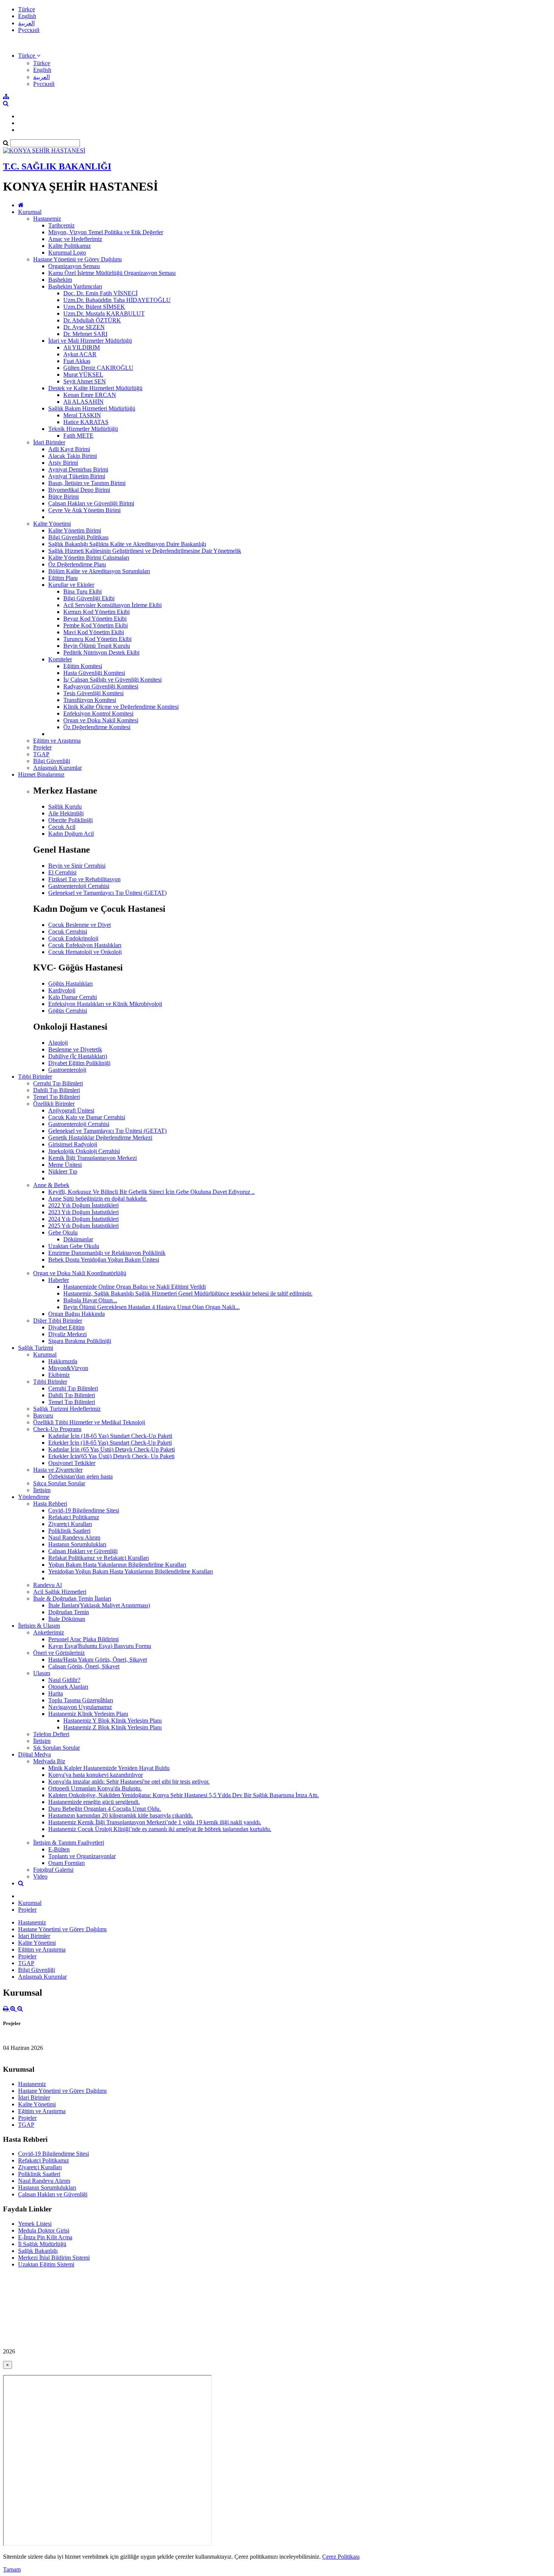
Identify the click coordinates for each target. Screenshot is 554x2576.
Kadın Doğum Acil (71, 834)
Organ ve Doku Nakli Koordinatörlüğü (80, 1273)
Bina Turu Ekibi (83, 591)
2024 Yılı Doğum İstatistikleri (83, 1219)
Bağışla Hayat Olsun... (90, 1300)
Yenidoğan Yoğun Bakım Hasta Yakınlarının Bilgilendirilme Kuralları (131, 1571)
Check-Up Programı (57, 1429)
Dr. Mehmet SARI (85, 334)
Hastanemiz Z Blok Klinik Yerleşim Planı (112, 1727)
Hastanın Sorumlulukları (77, 1544)
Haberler (59, 1280)
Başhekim (60, 280)
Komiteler (60, 659)
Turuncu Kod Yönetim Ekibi (97, 639)
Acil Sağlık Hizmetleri (60, 1592)
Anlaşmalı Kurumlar (57, 768)
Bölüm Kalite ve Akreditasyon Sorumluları (99, 571)
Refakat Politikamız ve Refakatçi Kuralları (99, 1558)
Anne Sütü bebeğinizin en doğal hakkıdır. (98, 1199)
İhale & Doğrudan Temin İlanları (72, 1599)
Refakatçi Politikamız (74, 1517)
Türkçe (27, 9)
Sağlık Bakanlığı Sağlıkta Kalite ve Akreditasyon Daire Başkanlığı (127, 544)
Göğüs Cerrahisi (68, 1011)
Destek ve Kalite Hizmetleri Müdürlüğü (95, 388)
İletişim (42, 1490)
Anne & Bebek (51, 1185)
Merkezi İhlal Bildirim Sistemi (54, 2258)
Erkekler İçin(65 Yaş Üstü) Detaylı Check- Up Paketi (111, 1456)
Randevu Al (47, 1585)
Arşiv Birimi (63, 463)
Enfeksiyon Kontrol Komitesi (98, 713)
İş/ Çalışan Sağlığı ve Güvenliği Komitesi (112, 680)
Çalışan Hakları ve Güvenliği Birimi (91, 503)
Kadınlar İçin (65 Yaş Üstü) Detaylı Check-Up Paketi (112, 1449)
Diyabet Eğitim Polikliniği (79, 1063)
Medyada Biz (49, 1761)
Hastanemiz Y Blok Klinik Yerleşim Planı (112, 1721)
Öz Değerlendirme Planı (77, 564)
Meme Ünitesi (65, 1165)
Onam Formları (67, 1863)
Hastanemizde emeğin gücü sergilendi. (94, 1802)
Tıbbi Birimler (35, 1077)
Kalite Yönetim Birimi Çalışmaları (89, 558)
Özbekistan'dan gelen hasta (80, 1476)
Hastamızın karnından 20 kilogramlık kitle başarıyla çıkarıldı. (121, 1815)
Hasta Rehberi (50, 1504)
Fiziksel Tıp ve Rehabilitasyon (84, 879)
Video (40, 1876)
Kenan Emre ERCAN (90, 395)
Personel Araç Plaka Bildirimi (83, 1639)
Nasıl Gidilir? (64, 1680)
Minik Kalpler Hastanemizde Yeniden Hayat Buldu (109, 1768)
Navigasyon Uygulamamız (80, 1707)
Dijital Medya (34, 1754)
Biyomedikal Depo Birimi (79, 490)
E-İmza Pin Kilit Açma (45, 2237)
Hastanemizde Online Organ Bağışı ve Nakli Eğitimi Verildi (135, 1287)
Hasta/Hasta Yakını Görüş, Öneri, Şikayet (98, 1660)
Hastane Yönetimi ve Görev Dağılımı (77, 259)
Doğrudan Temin (69, 1612)
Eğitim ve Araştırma (57, 741)
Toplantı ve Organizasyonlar (82, 1856)
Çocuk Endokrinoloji (73, 938)
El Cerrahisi (62, 872)
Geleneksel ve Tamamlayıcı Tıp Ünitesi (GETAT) (107, 893)
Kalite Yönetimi (52, 524)
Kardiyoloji (62, 990)
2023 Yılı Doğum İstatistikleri (83, 1212)
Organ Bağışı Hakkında (77, 1314)
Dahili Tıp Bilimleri (57, 1090)
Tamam (12, 2569)
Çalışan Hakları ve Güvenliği (83, 1551)
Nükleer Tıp (63, 1171)
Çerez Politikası (341, 2557)
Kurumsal (30, 212)
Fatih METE (78, 436)
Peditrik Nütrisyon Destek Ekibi (101, 652)
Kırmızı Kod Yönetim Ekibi (96, 612)
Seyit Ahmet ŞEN (85, 381)
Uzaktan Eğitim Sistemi (46, 2264)
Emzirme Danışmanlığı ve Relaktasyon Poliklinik (107, 1253)
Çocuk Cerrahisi (68, 932)
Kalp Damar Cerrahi (73, 997)
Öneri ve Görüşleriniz (59, 1653)
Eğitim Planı (63, 578)
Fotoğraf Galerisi (53, 1870)
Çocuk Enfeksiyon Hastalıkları (85, 945)
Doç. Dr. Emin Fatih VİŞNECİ (100, 293)
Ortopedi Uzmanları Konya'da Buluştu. (95, 1788)
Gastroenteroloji (67, 1070)
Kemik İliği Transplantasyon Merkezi (93, 1158)
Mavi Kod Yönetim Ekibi (94, 632)
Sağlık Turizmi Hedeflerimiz (67, 1409)
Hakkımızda (63, 1361)
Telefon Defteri (51, 1734)
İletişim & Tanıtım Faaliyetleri (69, 1843)
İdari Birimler (49, 442)
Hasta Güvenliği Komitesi (94, 673)
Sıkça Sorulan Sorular (59, 1483)
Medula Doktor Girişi (44, 2230)
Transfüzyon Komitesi (90, 700)
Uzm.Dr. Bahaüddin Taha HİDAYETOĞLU (117, 300)
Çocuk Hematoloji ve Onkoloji (85, 952)
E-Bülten (59, 1849)
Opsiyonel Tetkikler (72, 1463)
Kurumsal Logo (67, 253)
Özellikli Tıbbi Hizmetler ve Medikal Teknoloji (89, 1422)
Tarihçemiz (61, 225)
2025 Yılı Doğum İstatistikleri (83, 1226)
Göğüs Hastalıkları (70, 984)
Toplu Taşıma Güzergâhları (81, 1700)
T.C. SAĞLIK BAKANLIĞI (57, 166)
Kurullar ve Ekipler (71, 585)
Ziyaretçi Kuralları (70, 1524)
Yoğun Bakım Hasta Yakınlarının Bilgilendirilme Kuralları (117, 1565)
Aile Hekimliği (66, 813)
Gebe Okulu (63, 1232)
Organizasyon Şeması (74, 266)
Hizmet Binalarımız (41, 774)
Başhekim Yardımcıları (75, 286)
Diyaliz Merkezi (67, 1334)
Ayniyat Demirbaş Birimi (78, 469)
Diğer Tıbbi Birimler (58, 1321)
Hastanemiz (47, 219)
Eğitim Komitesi (83, 666)
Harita (56, 1693)
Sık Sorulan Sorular (57, 1748)
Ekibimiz (59, 1375)
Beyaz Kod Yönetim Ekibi (95, 619)
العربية (26, 23)
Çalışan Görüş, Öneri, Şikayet (84, 1666)
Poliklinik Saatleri (69, 1531)
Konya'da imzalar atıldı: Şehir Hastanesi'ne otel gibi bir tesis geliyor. (129, 1782)
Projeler (42, 747)
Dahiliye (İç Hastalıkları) (78, 1056)
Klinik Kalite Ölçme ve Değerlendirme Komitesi (121, 707)
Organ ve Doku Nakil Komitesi (101, 720)
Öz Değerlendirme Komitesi (97, 727)
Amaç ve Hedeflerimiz (75, 239)
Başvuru (43, 1415)
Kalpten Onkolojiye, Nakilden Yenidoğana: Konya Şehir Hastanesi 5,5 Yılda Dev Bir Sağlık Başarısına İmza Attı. (184, 1795)
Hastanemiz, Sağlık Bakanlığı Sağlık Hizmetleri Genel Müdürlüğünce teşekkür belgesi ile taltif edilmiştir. (188, 1293)
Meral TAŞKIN (82, 415)
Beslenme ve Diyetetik (75, 1049)
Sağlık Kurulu (65, 807)
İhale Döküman (67, 1619)
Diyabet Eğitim (66, 1327)
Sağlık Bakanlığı (38, 2251)
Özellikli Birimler (54, 1104)
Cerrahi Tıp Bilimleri (58, 1083)
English (27, 16)
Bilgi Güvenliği (52, 761)
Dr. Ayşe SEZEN (84, 327)
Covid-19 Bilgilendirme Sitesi (84, 1510)
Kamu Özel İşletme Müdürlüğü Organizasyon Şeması (112, 273)
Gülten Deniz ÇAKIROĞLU (98, 368)
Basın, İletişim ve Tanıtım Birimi (87, 483)
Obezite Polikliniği (70, 820)
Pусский (29, 30)
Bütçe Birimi (64, 497)
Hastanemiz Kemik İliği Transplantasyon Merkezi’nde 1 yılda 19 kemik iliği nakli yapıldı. (155, 1822)
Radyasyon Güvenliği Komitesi (101, 686)
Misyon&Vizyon (68, 1368)
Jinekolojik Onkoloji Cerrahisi (84, 1151)
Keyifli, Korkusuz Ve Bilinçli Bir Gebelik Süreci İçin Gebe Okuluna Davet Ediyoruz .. (152, 1192)
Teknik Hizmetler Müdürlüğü (83, 429)
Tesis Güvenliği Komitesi (93, 693)
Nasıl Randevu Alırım (74, 1538)
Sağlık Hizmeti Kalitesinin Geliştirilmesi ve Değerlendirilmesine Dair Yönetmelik (145, 551)
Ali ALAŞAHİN (83, 402)
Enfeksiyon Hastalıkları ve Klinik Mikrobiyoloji (105, 1004)
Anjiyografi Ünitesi (71, 1110)
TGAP (41, 754)
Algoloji (58, 1043)
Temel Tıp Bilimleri (57, 1097)
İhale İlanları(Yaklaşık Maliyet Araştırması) (99, 1605)
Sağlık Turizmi (36, 1348)
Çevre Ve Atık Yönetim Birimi (84, 510)
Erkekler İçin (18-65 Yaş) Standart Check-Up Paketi (110, 1443)
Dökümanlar (78, 1239)
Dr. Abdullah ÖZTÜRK (92, 320)
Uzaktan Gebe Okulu (74, 1246)
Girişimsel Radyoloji (73, 1144)
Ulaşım (42, 1673)
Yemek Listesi (35, 2224)
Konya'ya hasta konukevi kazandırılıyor (96, 1775)
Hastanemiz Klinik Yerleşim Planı (88, 1714)
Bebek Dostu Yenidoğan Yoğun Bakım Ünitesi (104, 1260)
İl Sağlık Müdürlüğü (42, 2244)
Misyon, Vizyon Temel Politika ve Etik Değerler (106, 232)
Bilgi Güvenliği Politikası (78, 537)
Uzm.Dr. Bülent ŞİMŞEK (94, 307)
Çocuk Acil (62, 827)
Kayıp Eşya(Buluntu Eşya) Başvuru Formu (100, 1646)
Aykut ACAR (80, 354)
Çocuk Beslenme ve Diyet (80, 925)
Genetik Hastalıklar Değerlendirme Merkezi (100, 1138)
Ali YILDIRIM (82, 347)
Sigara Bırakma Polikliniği (80, 1341)
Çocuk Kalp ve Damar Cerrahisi (87, 1117)
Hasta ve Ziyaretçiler (58, 1470)
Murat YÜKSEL (83, 375)
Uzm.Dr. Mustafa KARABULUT (104, 314)
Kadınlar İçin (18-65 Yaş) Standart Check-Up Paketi (110, 1436)
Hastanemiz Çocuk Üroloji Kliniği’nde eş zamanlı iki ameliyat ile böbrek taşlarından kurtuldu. (160, 1829)
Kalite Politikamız (70, 246)
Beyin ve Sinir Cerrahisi (77, 866)
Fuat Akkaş (77, 361)
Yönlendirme (34, 1497)
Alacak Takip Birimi (73, 456)
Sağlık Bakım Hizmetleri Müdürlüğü (92, 408)
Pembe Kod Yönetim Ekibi (96, 625)
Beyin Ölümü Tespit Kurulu (97, 646)
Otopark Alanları (68, 1687)
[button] (29, 56)
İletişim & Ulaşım (39, 1626)
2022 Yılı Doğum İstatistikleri (83, 1205)
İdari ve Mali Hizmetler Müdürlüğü (90, 341)
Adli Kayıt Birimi (69, 449)
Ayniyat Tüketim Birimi (77, 476)
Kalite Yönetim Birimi (75, 530)
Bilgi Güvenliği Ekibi (89, 598)
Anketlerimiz (49, 1632)
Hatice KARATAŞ (86, 422)
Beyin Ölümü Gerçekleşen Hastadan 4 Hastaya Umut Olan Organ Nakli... (152, 1307)
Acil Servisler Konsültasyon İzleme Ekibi (112, 605)
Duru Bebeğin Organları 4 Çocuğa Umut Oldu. (105, 1809)
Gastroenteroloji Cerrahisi (79, 886)
